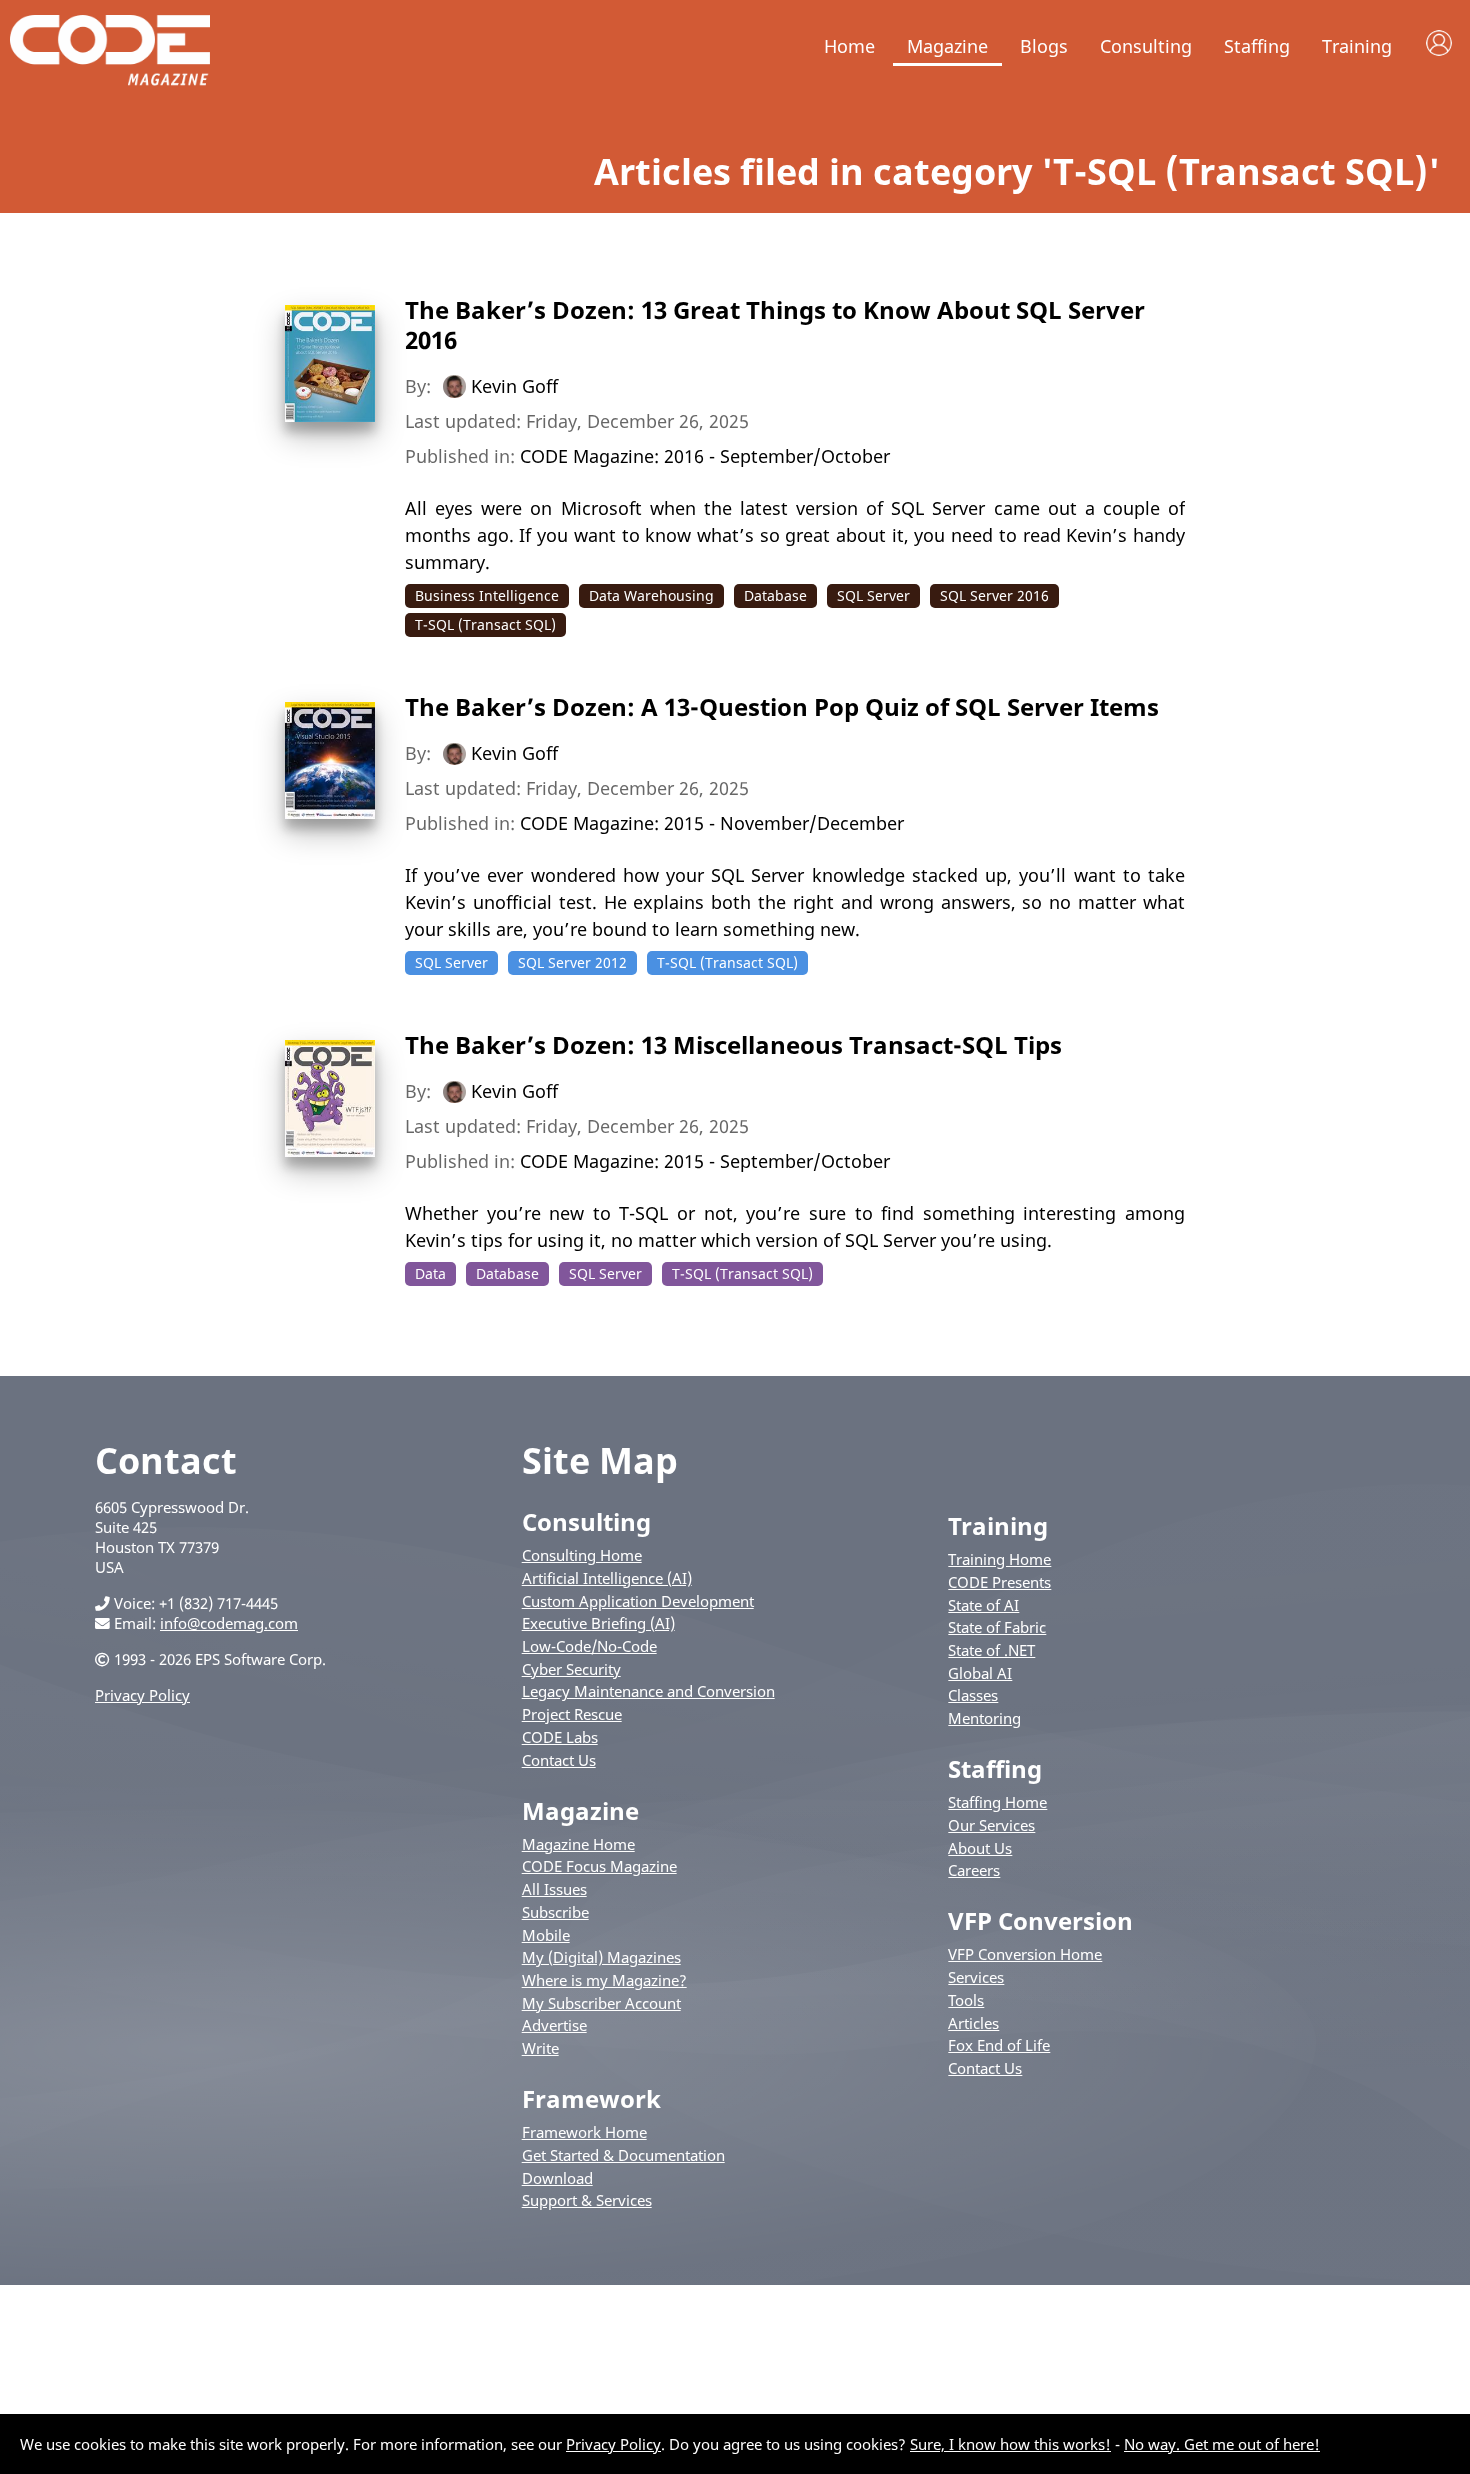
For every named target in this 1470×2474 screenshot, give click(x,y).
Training (1357, 46)
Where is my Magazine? (604, 1980)
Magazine (947, 46)
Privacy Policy (142, 1695)
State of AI (983, 1605)
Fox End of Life (999, 2045)
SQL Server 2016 (994, 595)
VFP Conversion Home (1025, 1954)
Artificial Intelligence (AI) (607, 1578)
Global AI (980, 1673)
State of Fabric (997, 1627)
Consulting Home (582, 1555)
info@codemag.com (229, 1623)
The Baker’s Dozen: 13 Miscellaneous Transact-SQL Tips (733, 1044)
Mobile (546, 1935)
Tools (966, 2000)
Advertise (554, 2025)
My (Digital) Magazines (601, 1957)
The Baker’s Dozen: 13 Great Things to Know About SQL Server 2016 (775, 324)
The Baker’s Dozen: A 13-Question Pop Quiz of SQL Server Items (782, 706)
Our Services (991, 1825)
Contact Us (559, 1760)
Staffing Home (997, 1802)
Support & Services (587, 2200)
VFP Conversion (1040, 1920)
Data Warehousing (651, 595)
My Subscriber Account (601, 2003)
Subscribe (555, 1912)
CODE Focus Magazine (599, 1866)
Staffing (1257, 46)
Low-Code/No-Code (589, 1646)
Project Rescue (572, 1714)
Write (540, 2048)
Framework (591, 2098)
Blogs (1044, 46)
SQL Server (873, 595)
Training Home (999, 1559)
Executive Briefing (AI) (598, 1623)
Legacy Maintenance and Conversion (648, 1691)
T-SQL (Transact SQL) (485, 624)
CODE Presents (999, 1582)
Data (430, 1273)
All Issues (554, 1889)
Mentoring (984, 1718)
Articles (973, 2023)
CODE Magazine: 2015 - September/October (705, 1161)
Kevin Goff (514, 386)
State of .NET (991, 1650)
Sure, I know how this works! (1010, 2444)
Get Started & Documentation (623, 2155)
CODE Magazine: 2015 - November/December (712, 823)
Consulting (1146, 46)
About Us (980, 1848)
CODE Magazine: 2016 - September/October (705, 456)
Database (775, 595)
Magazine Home (578, 1844)
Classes (973, 1695)
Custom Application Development (638, 1601)
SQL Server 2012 (572, 962)
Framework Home (584, 2132)
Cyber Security (571, 1669)
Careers (974, 1870)
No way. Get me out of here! (1222, 2444)
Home (849, 46)
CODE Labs (560, 1737)
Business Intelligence (487, 595)
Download (557, 2178)
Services (976, 1977)
